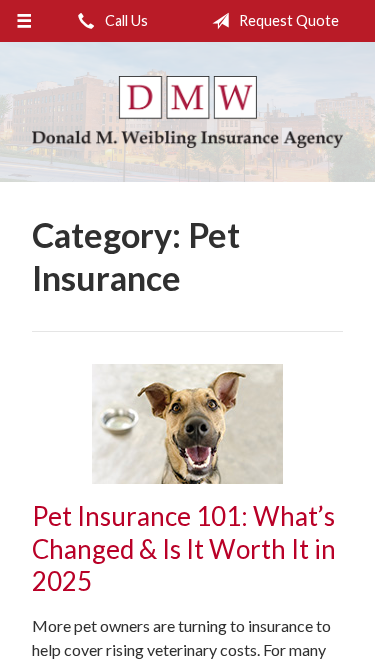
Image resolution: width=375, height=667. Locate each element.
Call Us (125, 20)
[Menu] (24, 21)
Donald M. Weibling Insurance (187, 112)
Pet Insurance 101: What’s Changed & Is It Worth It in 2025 (184, 548)
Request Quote (287, 20)
